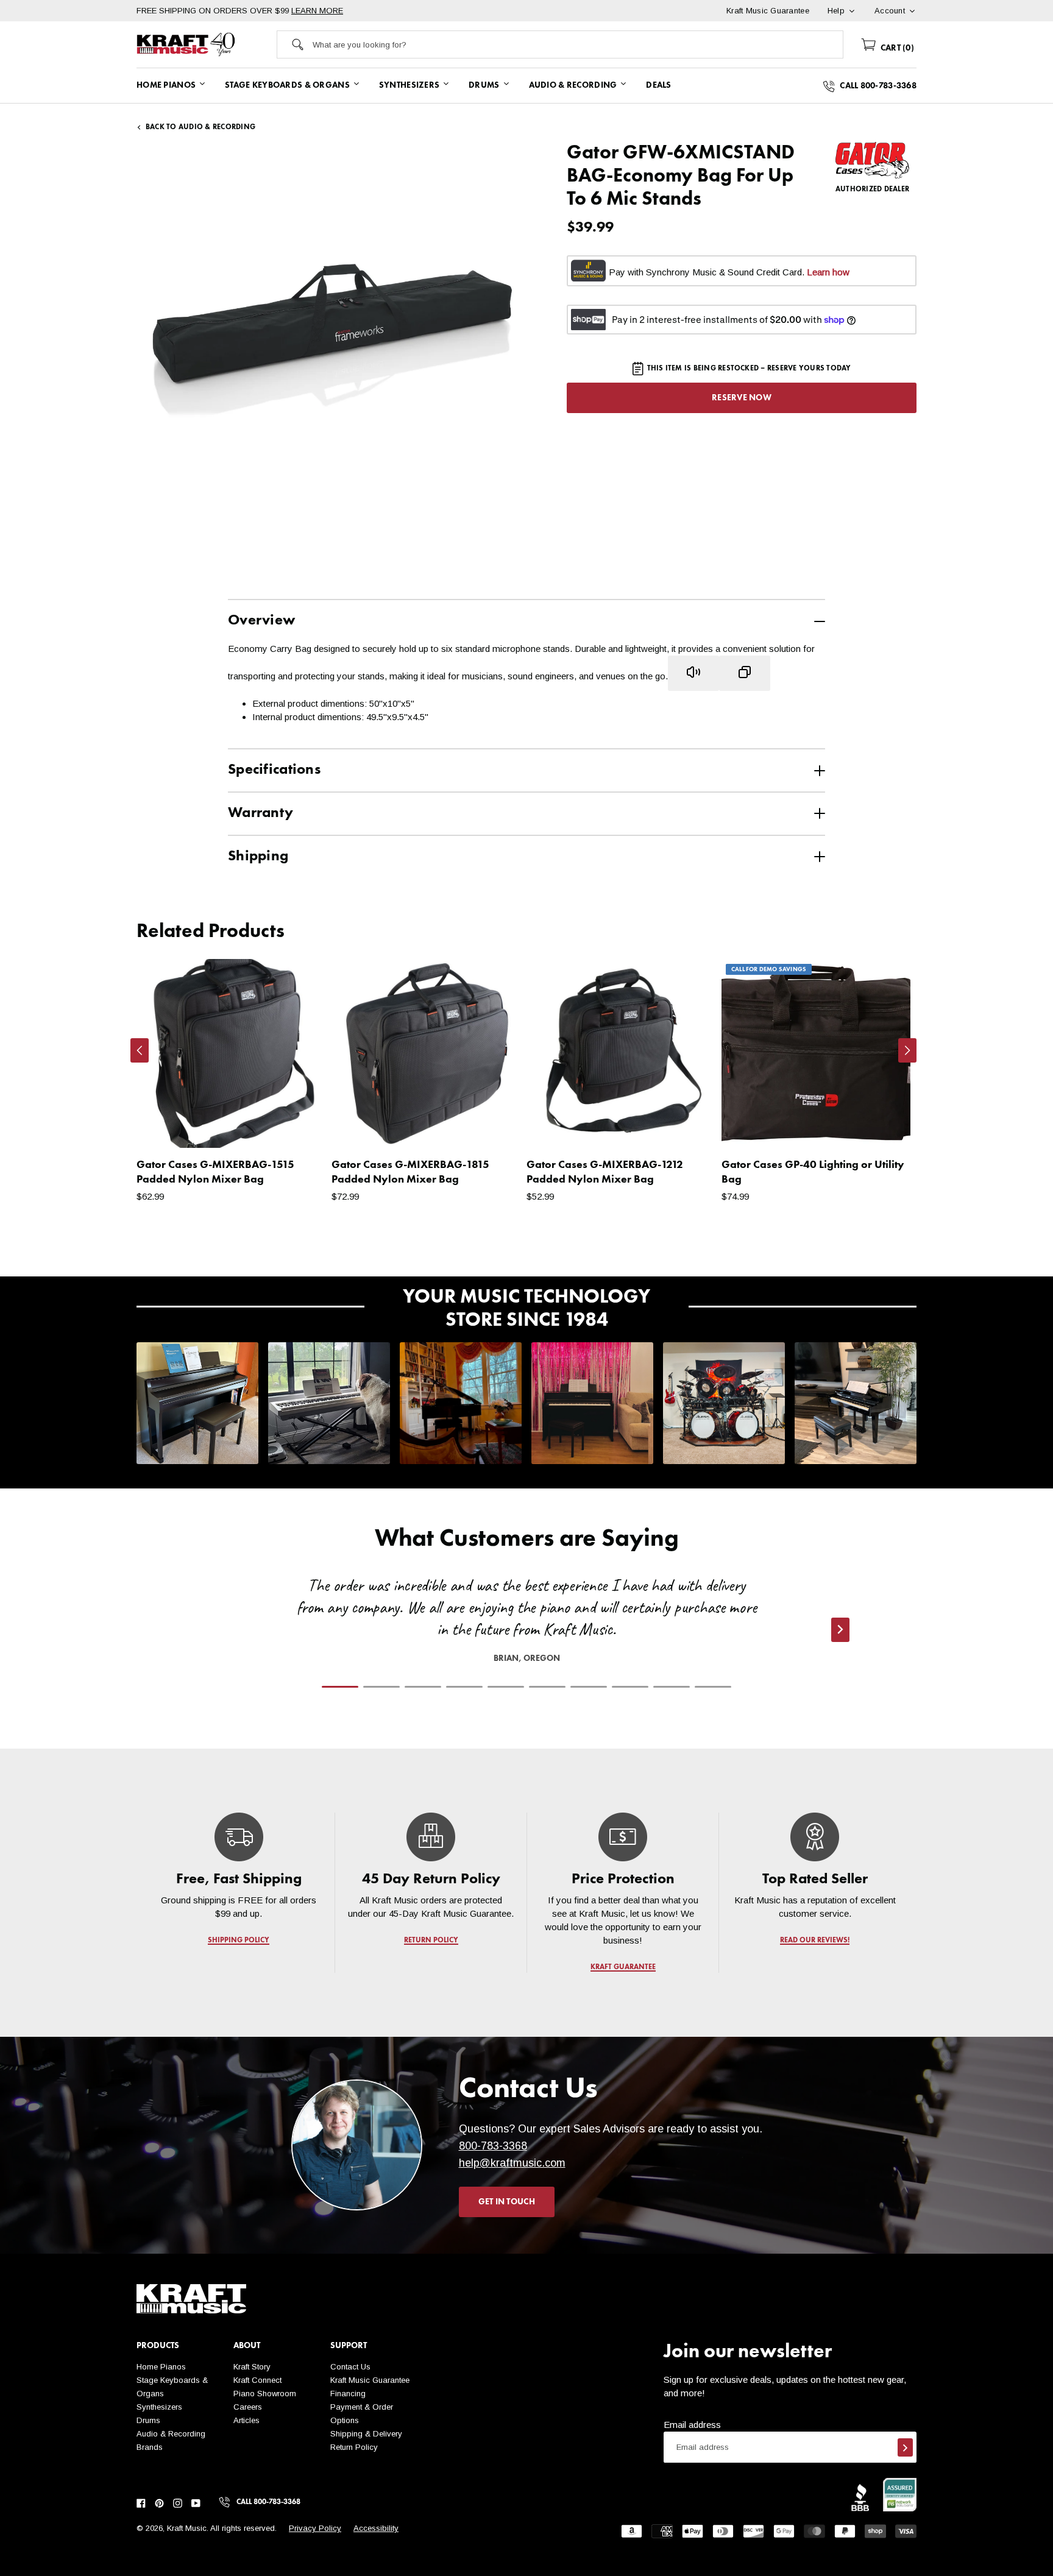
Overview (261, 621)
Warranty (261, 813)
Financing (348, 2394)
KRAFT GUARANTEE (623, 1967)
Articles (246, 2420)
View (295, 1127)
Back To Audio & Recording (200, 127)
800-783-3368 (493, 2146)
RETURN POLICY (431, 1941)
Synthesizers (159, 2407)
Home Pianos (161, 2367)
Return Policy (354, 2447)
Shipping (258, 857)
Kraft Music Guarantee (370, 2380)
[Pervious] (140, 1050)
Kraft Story (252, 2367)
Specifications (274, 770)
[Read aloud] (693, 673)
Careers (248, 2407)
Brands (150, 2447)
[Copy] (745, 673)
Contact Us (350, 2367)
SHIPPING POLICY (239, 1941)
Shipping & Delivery (366, 2434)
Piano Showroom (265, 2394)
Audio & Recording (171, 2434)
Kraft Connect (257, 2380)
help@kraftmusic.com (512, 2163)
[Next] (907, 1050)
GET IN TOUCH (507, 2202)
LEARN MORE (317, 11)
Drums (148, 2420)
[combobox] (578, 44)
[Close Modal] (763, 1275)
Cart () (896, 48)
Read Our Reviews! (815, 1941)
